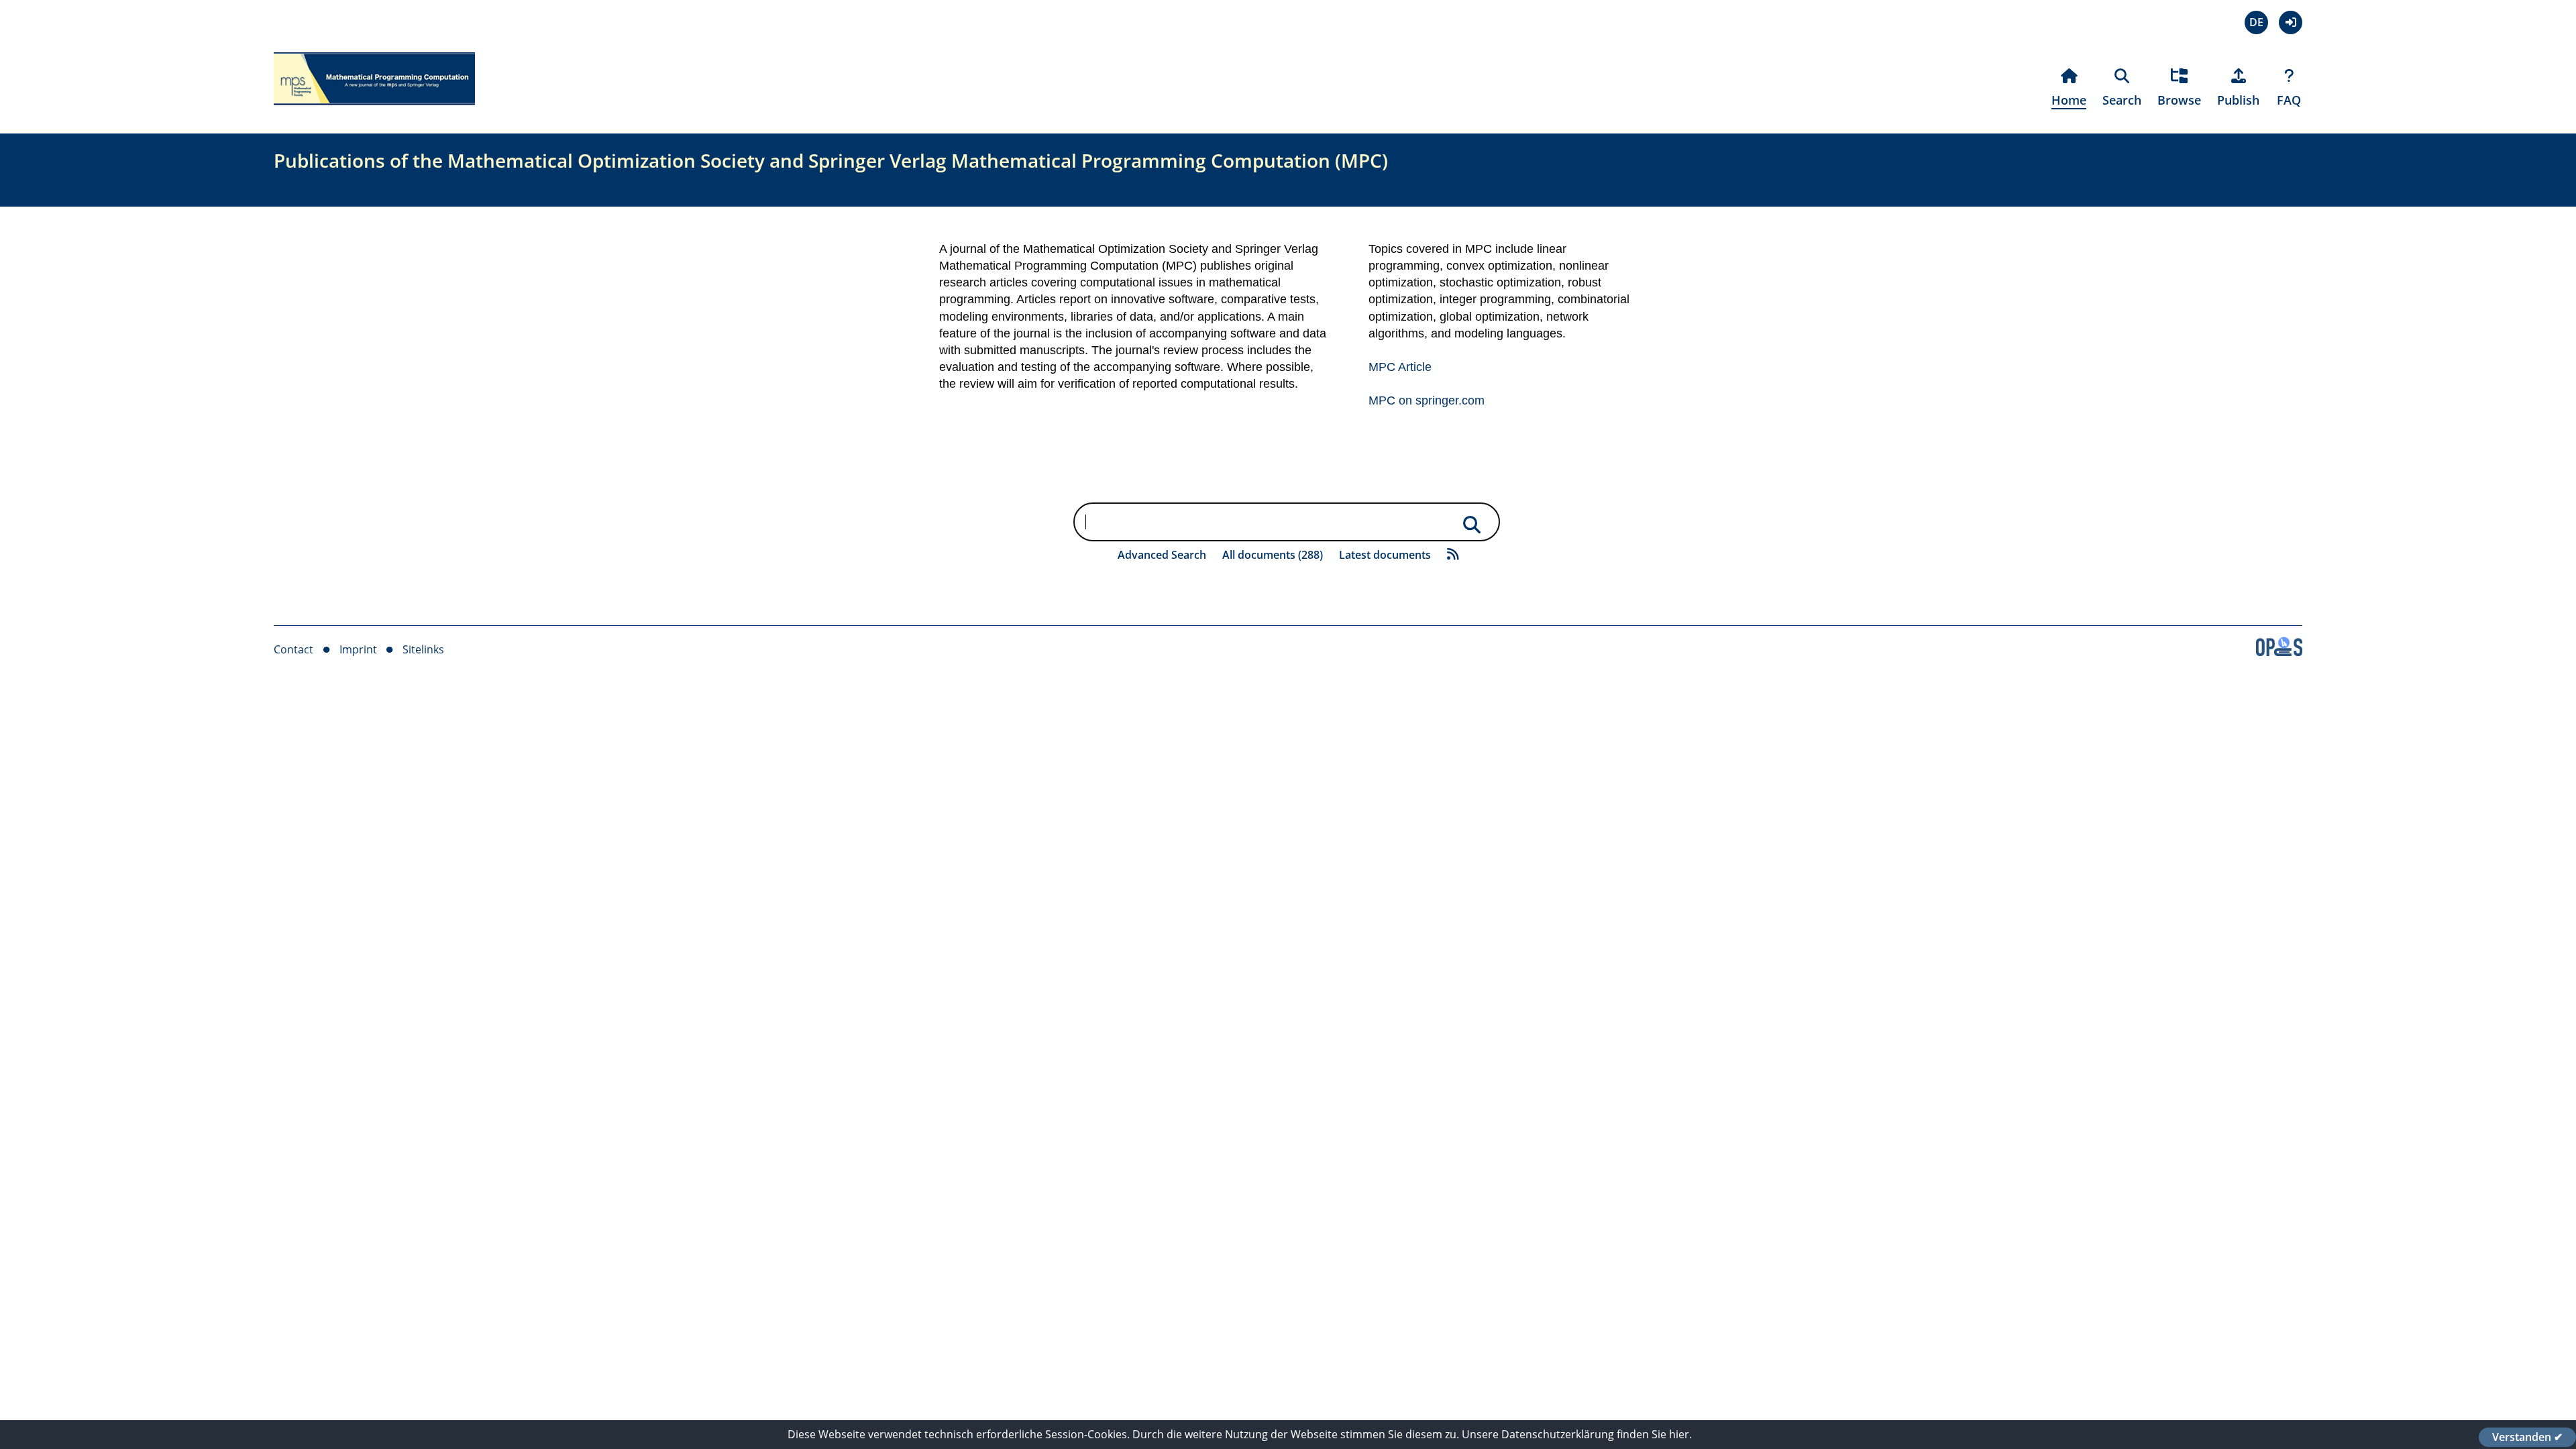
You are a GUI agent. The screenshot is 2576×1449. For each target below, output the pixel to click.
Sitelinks (423, 649)
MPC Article (1400, 367)
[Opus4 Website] (2279, 652)
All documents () (1273, 555)
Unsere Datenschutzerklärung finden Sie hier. (1577, 1434)
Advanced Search (1162, 555)
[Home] (374, 113)
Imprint (358, 649)
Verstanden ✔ (2527, 1437)
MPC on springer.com (1427, 400)
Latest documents (1385, 555)
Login (2291, 22)
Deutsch (2256, 22)
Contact (293, 649)
